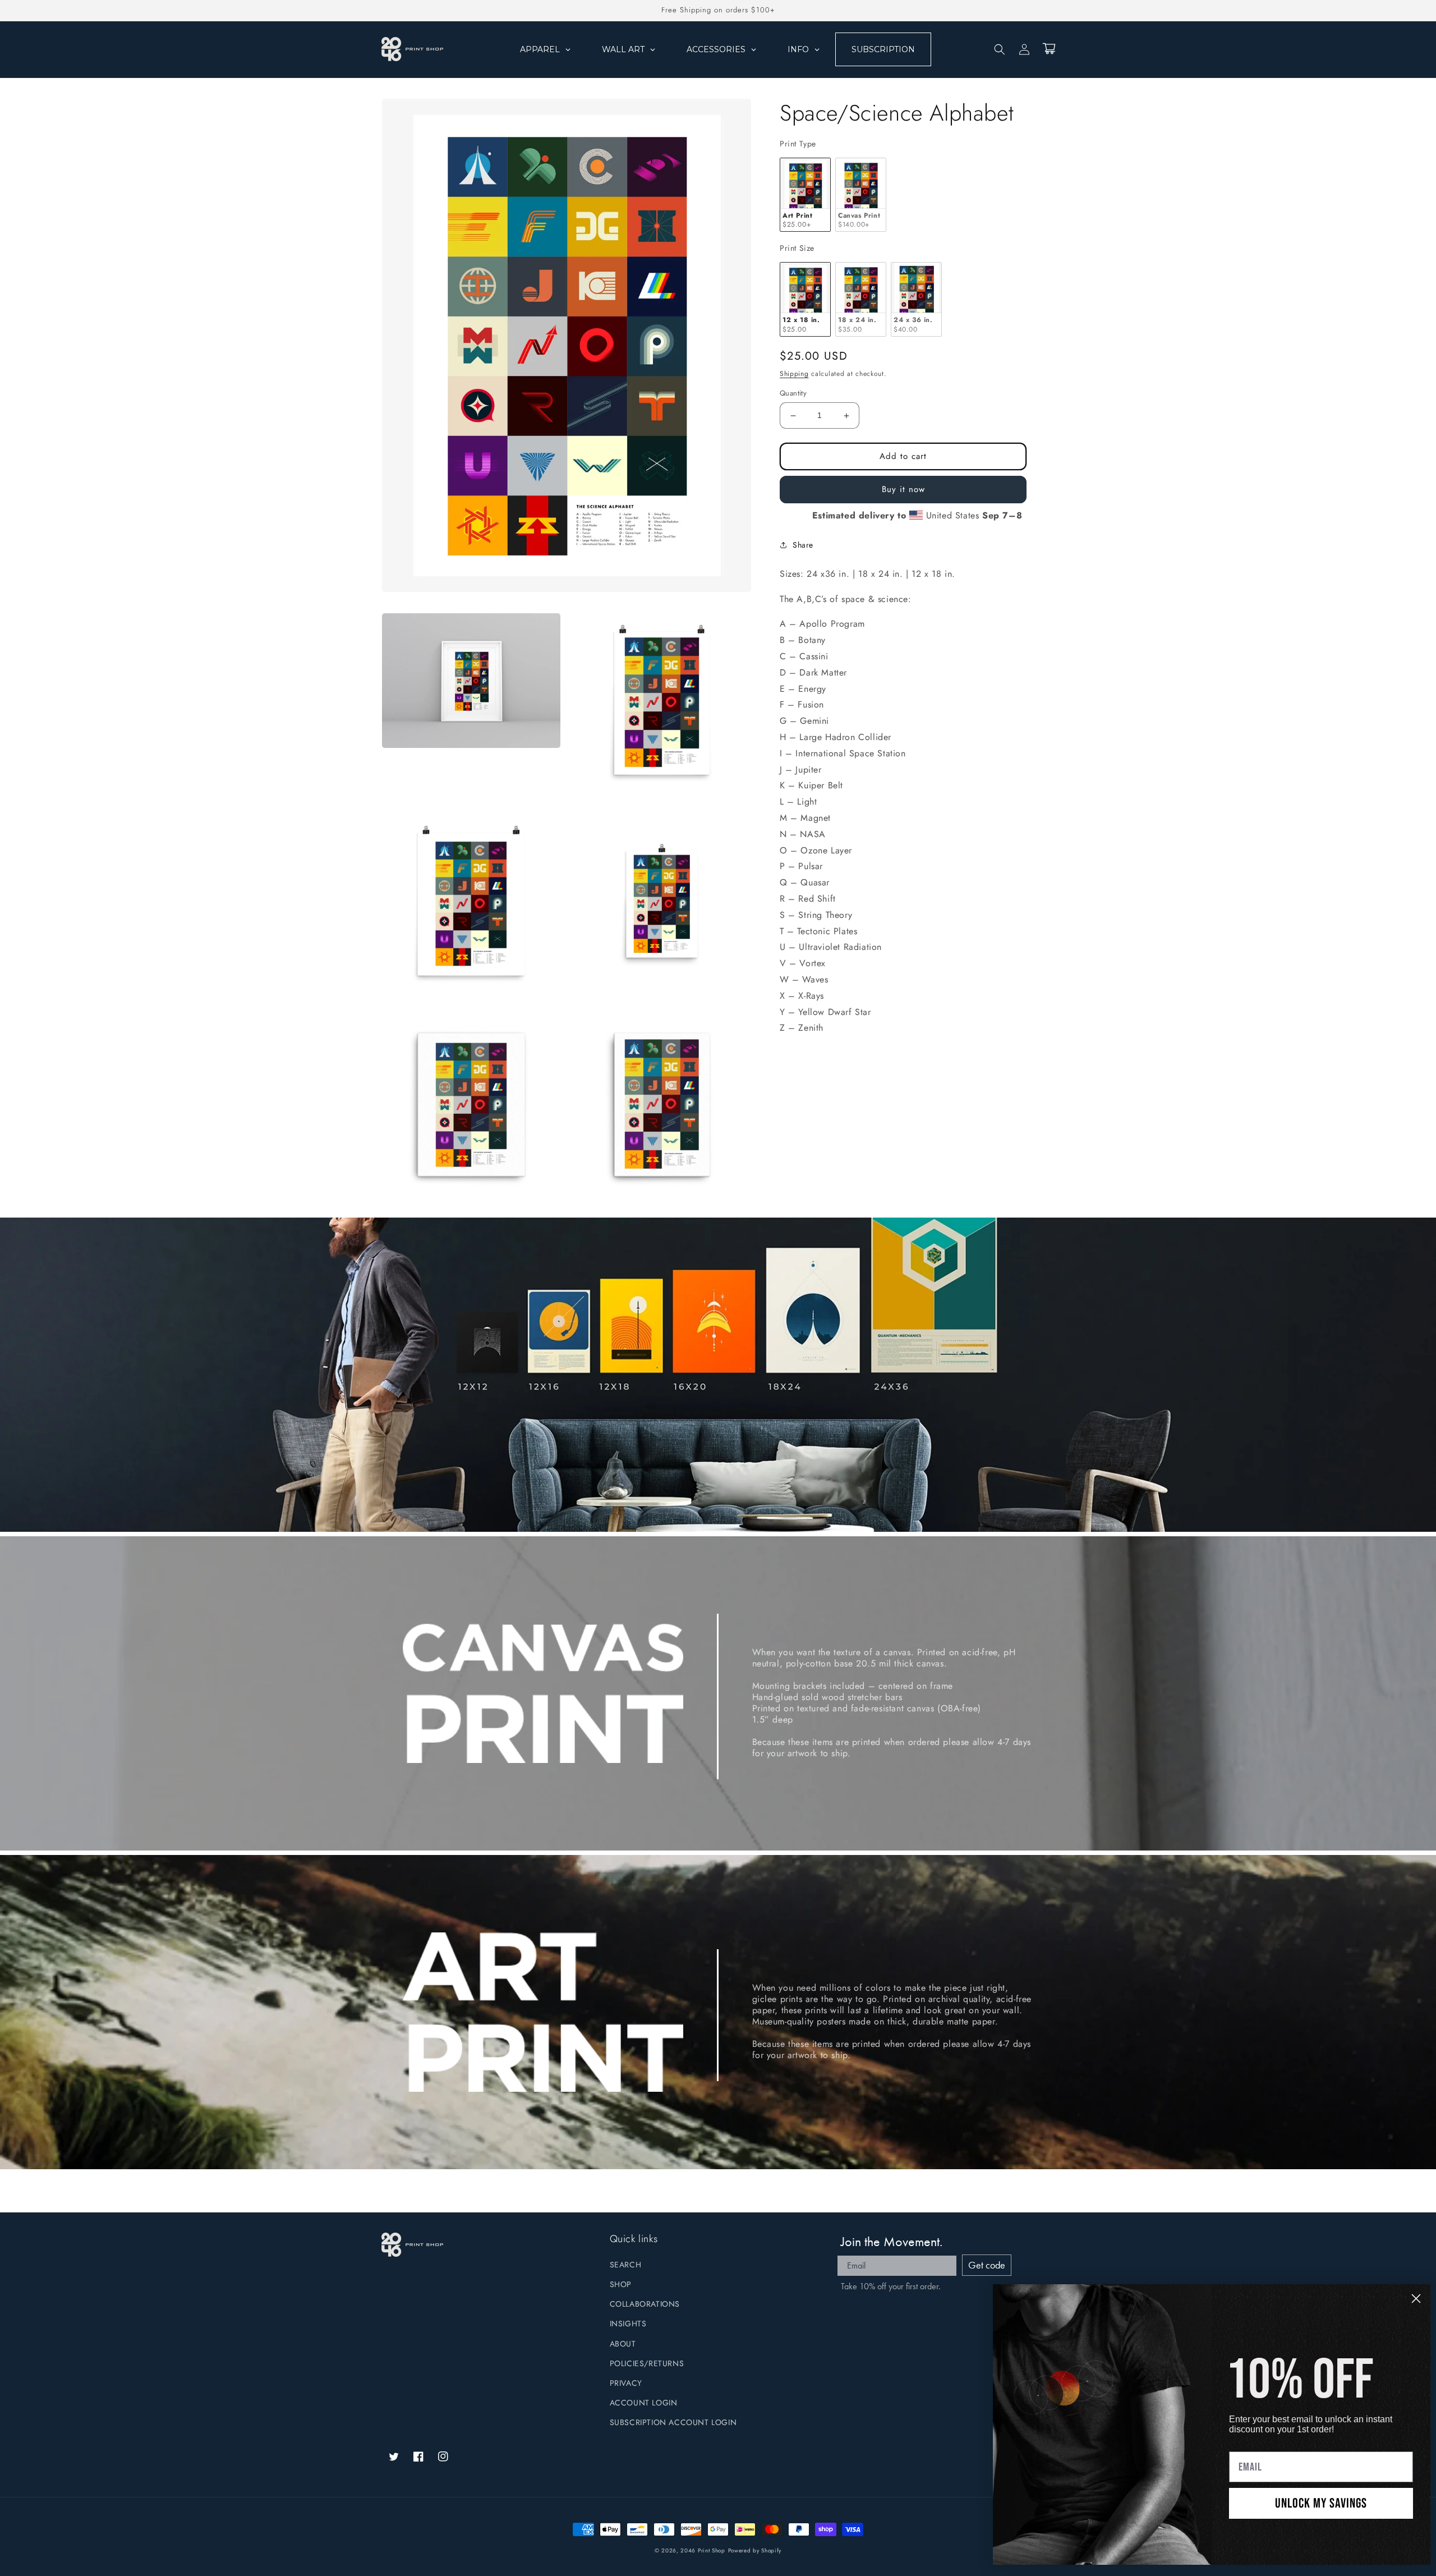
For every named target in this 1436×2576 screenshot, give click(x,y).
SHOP (621, 2284)
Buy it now (903, 490)
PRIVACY (626, 2383)
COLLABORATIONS (645, 2304)
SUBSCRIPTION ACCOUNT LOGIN (673, 2422)
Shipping (794, 374)
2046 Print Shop (703, 2550)
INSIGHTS (628, 2324)
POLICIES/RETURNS (647, 2363)
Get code (987, 2265)
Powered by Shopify (755, 2550)
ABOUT (623, 2344)
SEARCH (626, 2265)
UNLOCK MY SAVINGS (1321, 2503)
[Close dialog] (1416, 2299)
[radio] (805, 195)
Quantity (793, 394)
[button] (1000, 49)
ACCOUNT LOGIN (644, 2403)
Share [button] (803, 545)
